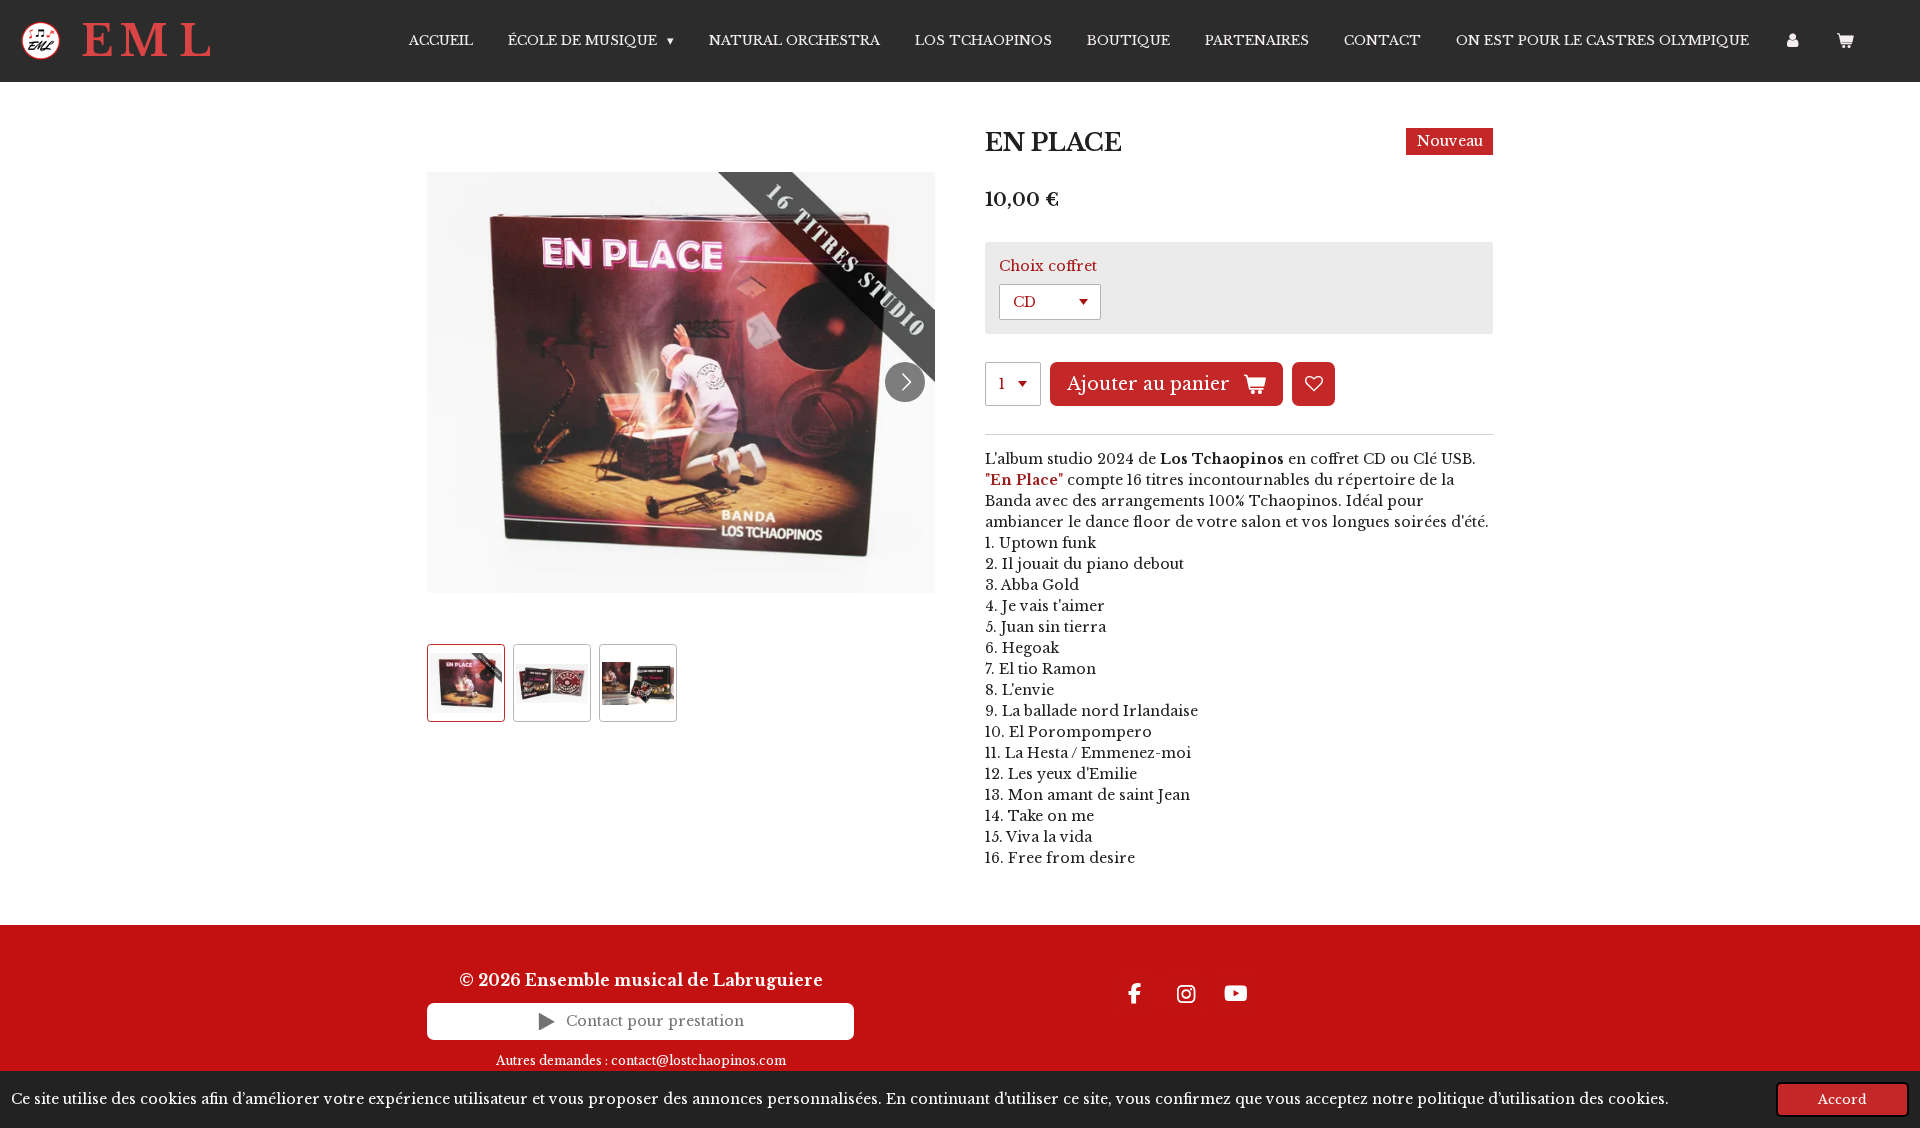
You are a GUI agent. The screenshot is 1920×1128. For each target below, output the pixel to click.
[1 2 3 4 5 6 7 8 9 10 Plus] (1013, 384)
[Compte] (1793, 41)
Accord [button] (1842, 1099)
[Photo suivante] (905, 382)
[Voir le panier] (1846, 41)
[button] (466, 683)
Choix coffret (1048, 266)
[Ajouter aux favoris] (1314, 384)
